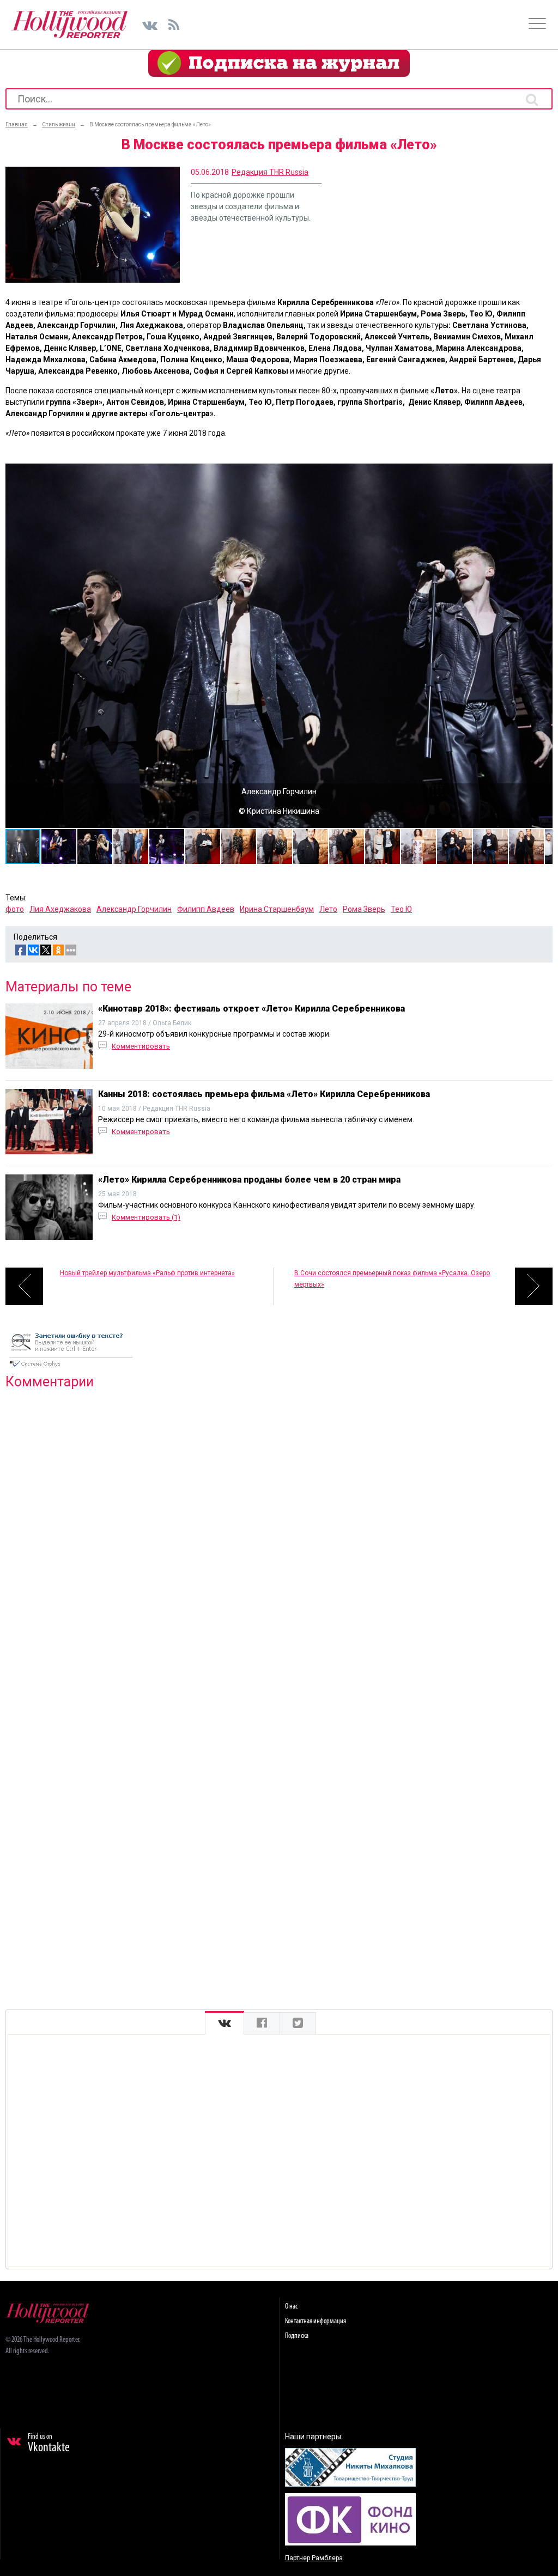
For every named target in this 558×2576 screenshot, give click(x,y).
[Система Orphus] (71, 1368)
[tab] (225, 2023)
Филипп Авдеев (206, 909)
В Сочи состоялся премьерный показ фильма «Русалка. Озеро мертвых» (392, 1279)
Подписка (297, 2336)
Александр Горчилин (134, 909)
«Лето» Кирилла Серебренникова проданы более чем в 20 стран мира (249, 1180)
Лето (328, 909)
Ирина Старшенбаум (277, 909)
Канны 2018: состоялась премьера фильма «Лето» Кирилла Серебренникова (264, 1094)
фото (15, 909)
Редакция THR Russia (270, 172)
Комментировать (141, 1046)
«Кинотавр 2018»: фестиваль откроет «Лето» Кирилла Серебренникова (251, 1009)
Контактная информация (316, 2321)
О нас (291, 2307)
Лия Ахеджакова (60, 909)
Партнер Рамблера (314, 2558)
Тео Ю (401, 909)
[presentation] (225, 2023)
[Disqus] (279, 1538)
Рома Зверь (364, 909)
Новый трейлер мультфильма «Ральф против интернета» (147, 1273)
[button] (543, 473)
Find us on (49, 2444)
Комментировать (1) (146, 1217)
